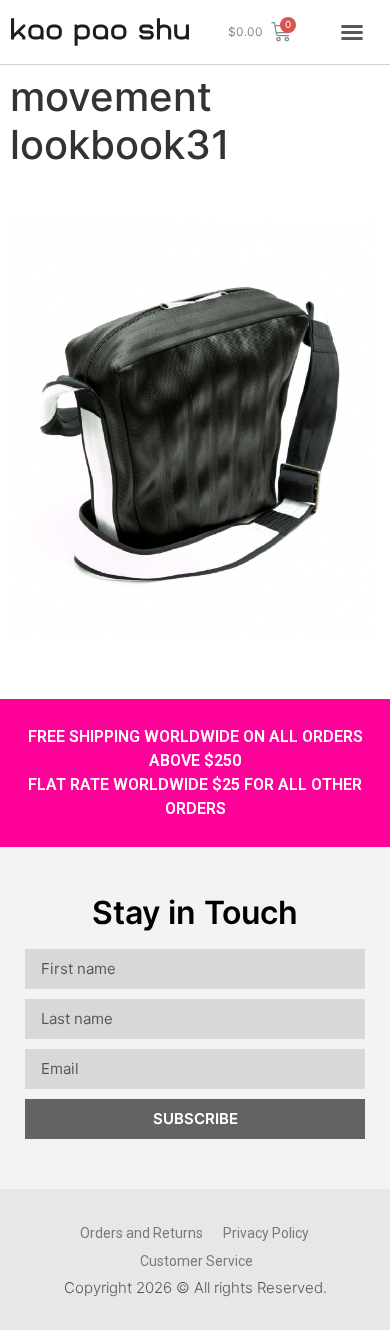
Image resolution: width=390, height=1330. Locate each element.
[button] (352, 32)
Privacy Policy (266, 1233)
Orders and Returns (141, 1233)
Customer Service (196, 1261)
